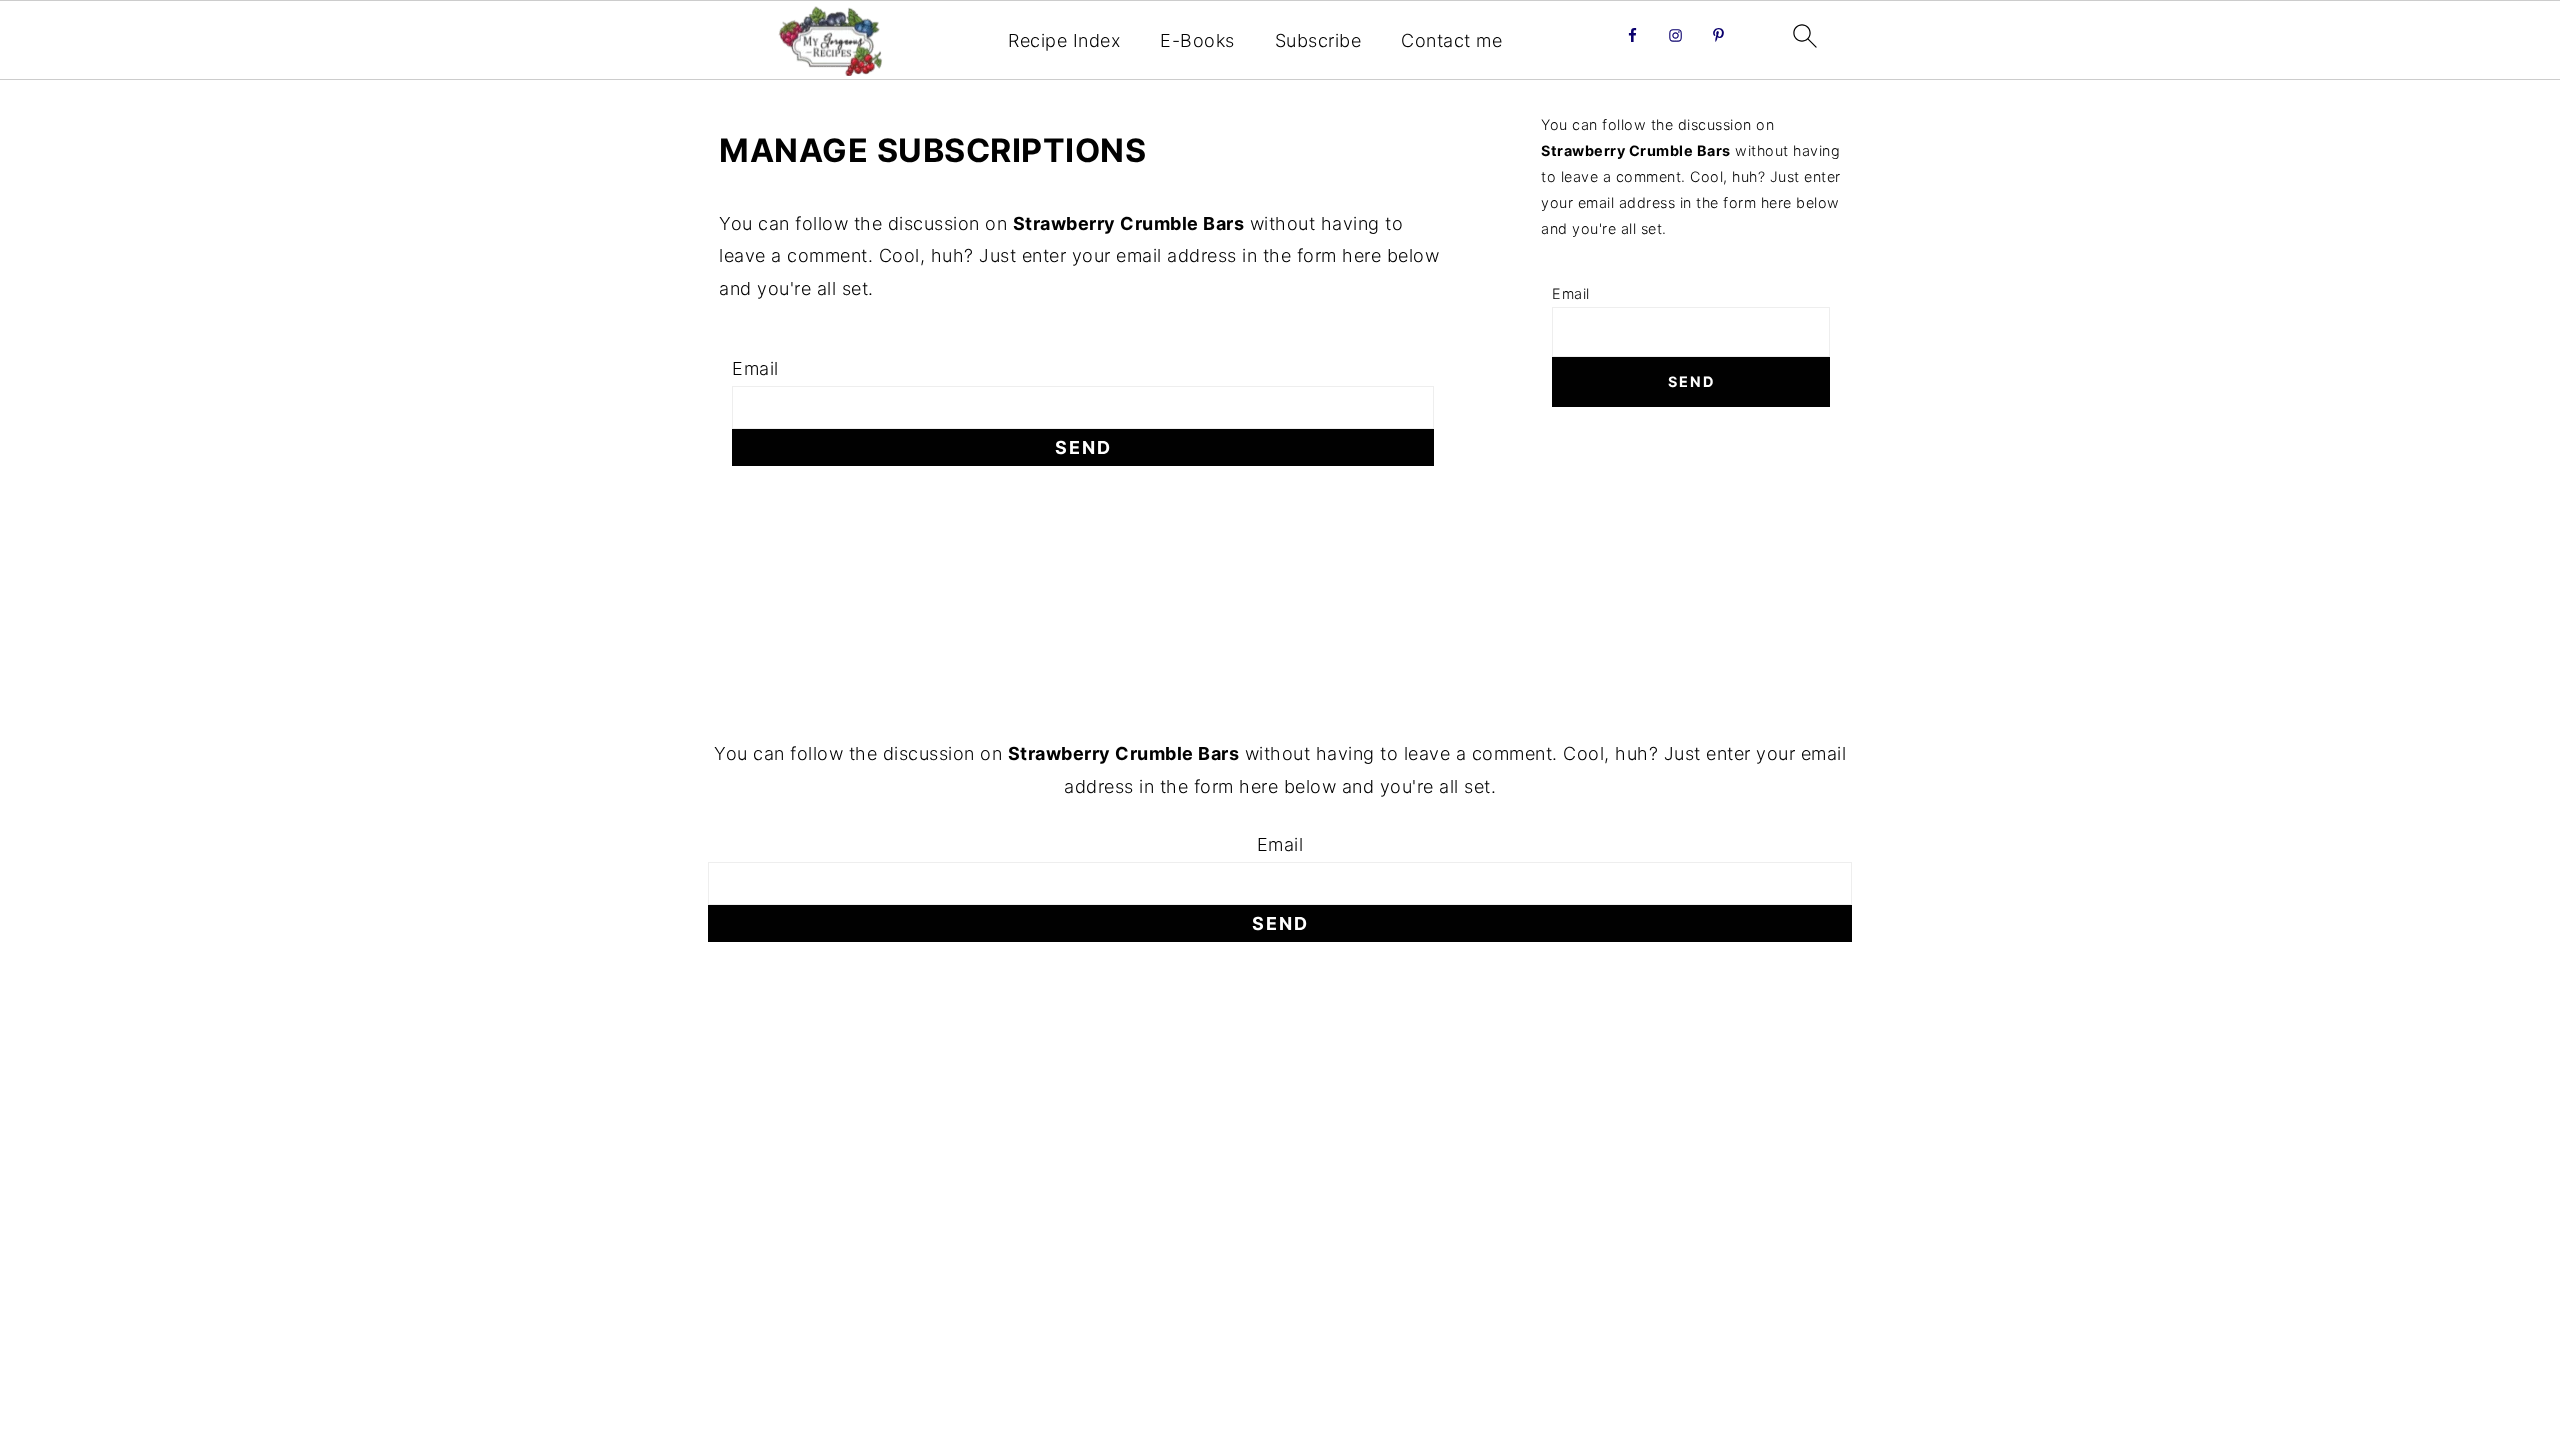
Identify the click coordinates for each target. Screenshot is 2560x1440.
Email (755, 368)
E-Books (1197, 40)
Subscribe (1318, 40)
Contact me (1451, 40)
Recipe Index (1064, 40)
